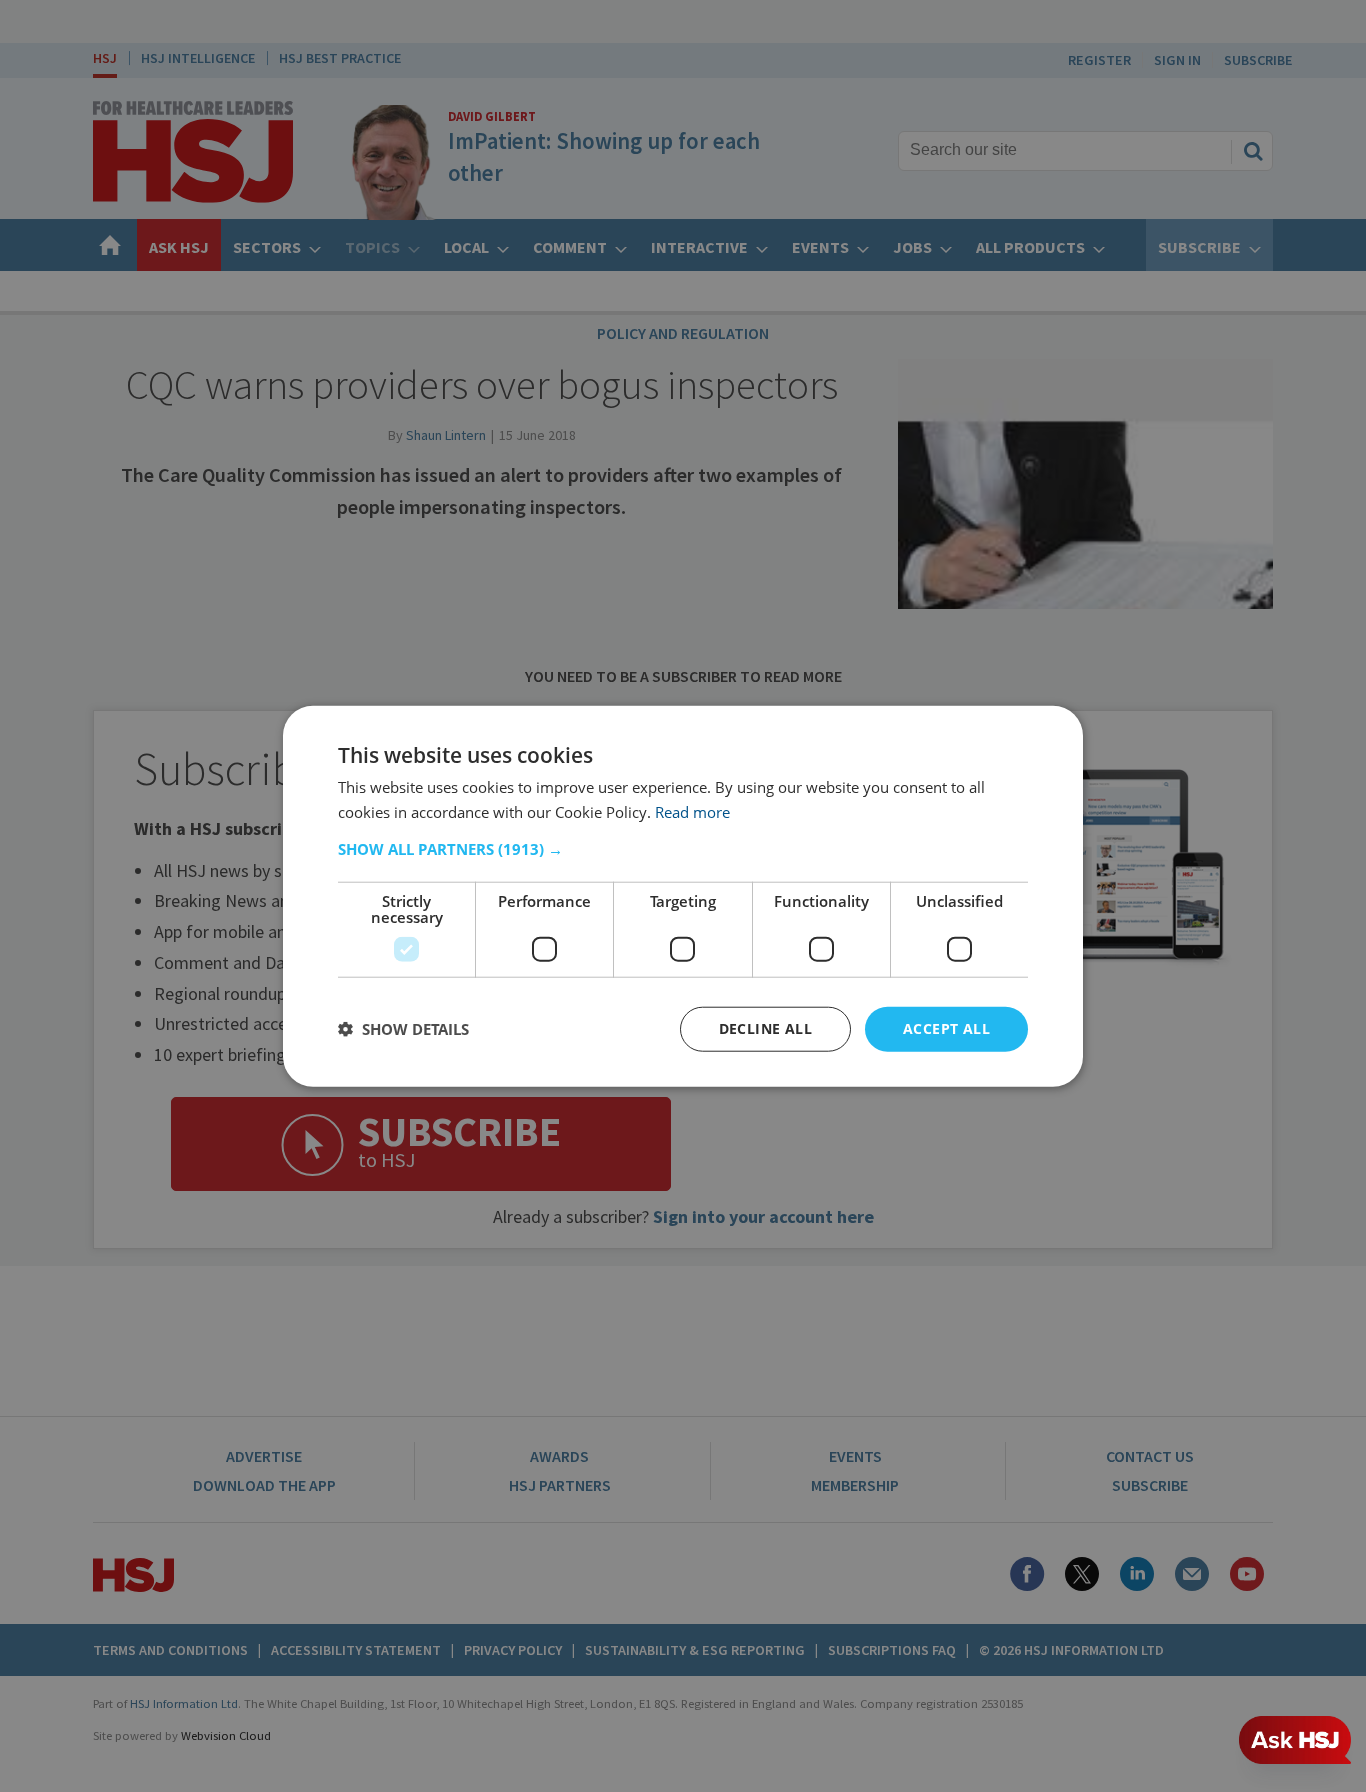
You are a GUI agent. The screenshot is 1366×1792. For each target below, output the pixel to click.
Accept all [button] (946, 1028)
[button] (683, 849)
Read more (692, 812)
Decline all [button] (765, 1028)
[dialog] (683, 896)
